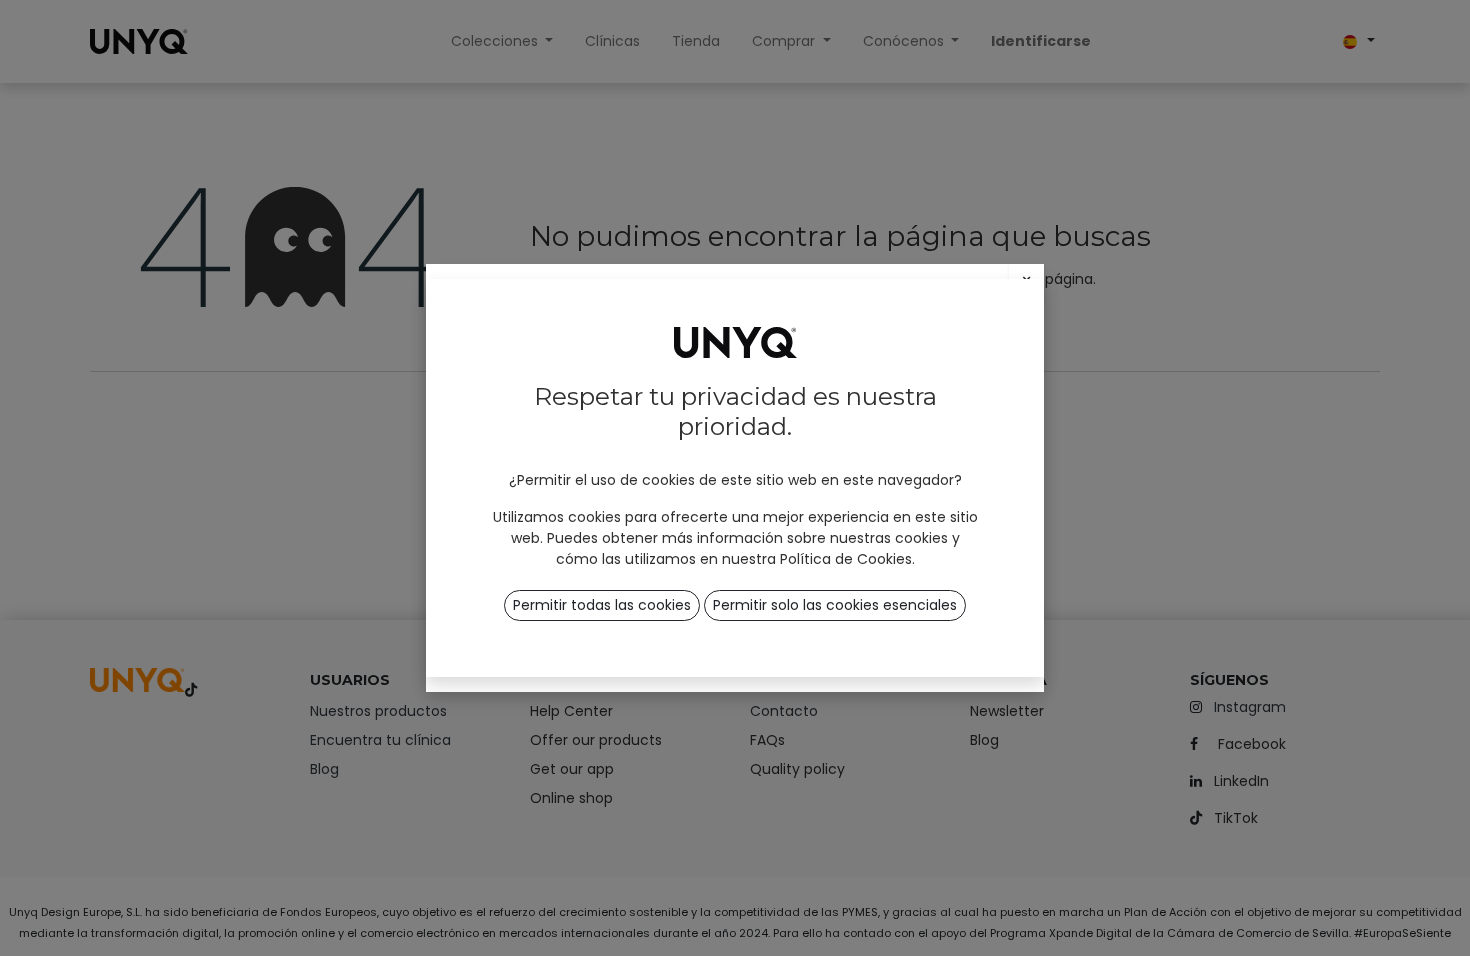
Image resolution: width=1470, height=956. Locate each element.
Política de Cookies (846, 559)
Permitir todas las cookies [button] (602, 605)
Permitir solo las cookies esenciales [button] (835, 605)
